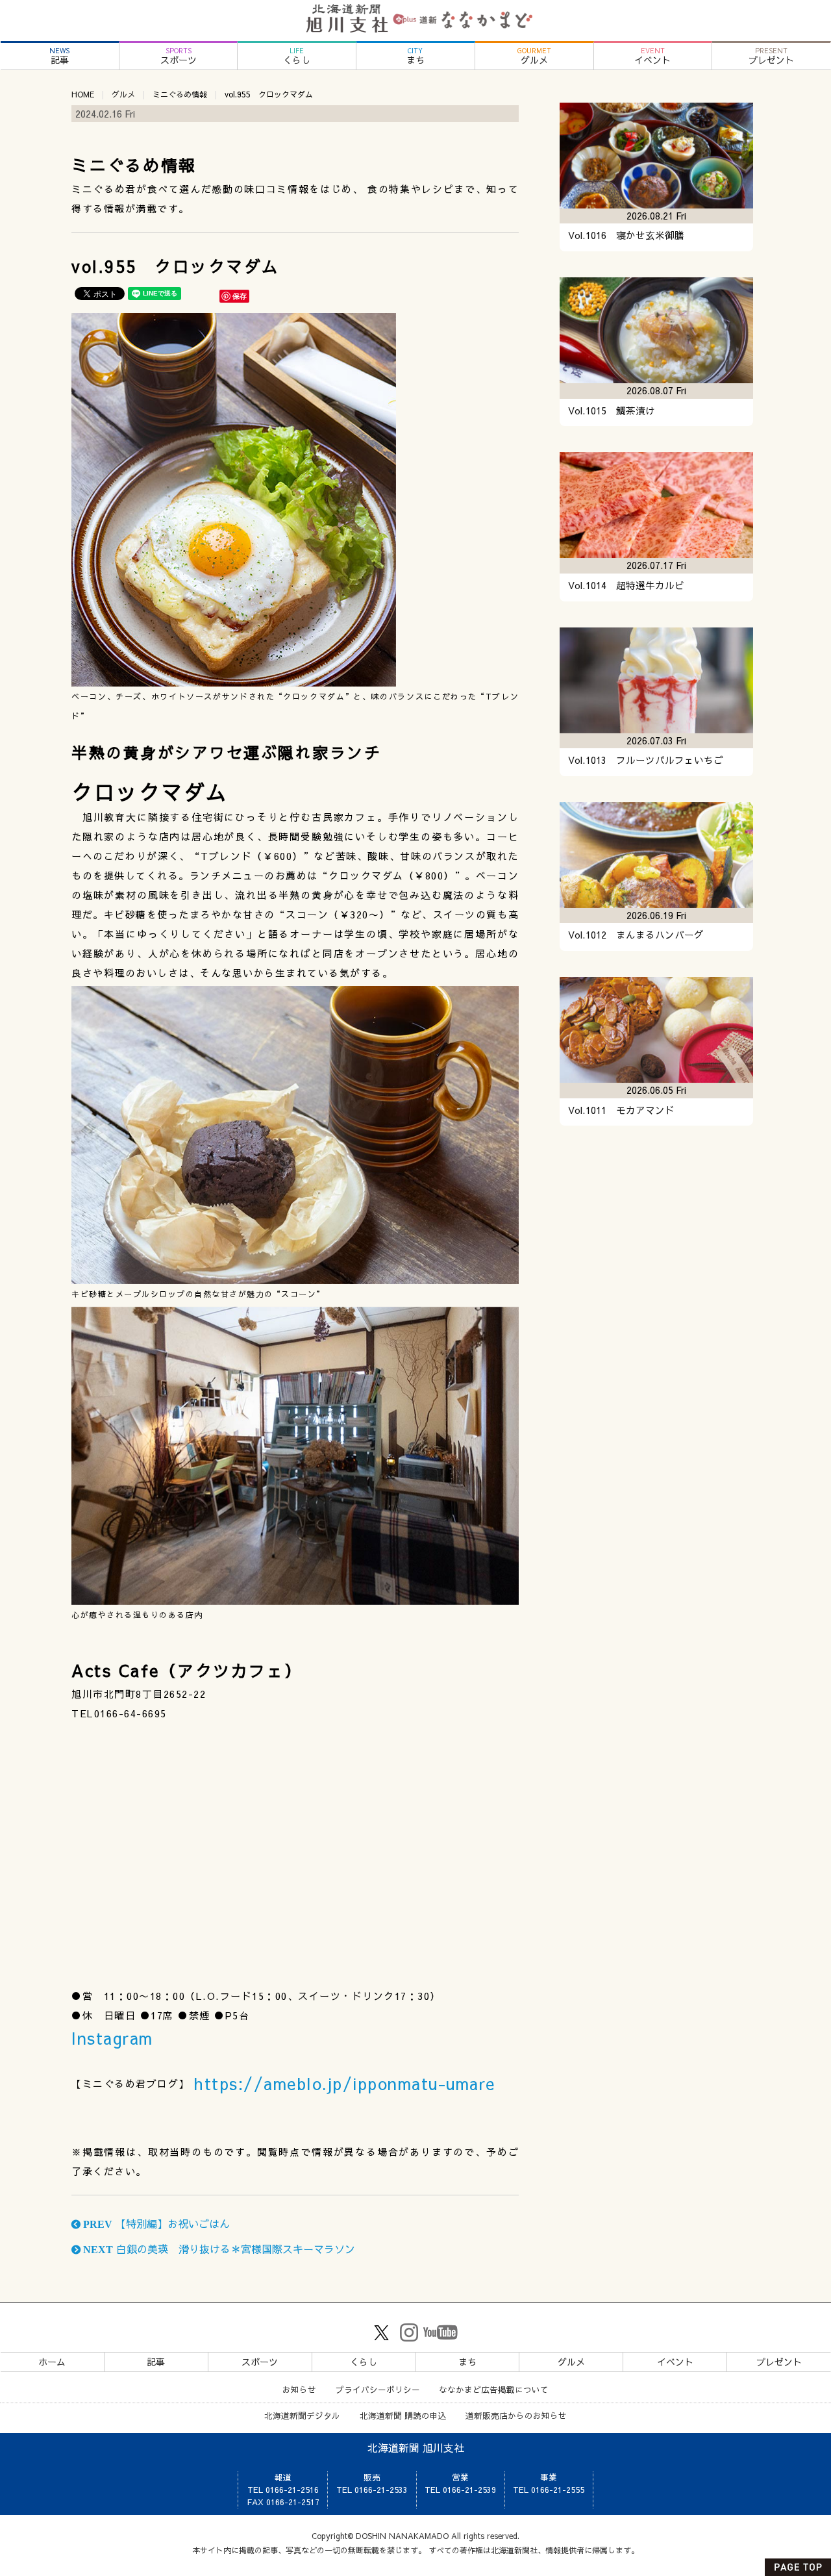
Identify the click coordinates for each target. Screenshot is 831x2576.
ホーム (52, 2362)
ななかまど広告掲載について (494, 2389)
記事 (59, 56)
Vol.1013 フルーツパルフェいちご (646, 760)
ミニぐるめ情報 (180, 94)
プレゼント (771, 56)
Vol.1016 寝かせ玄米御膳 (626, 235)
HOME (83, 94)
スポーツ (179, 56)
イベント (652, 56)
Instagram (112, 2038)
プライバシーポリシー (378, 2389)
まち (415, 56)
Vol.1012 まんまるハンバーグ (636, 935)
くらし (297, 56)
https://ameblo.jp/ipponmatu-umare (344, 2083)
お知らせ (299, 2389)
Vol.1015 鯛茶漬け (612, 410)
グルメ (534, 56)
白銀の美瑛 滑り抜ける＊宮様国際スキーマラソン (218, 2249)
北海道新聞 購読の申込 (403, 2415)
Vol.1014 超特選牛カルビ (626, 585)
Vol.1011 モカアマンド (621, 1110)
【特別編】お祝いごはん (155, 2223)
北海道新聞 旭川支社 (416, 2447)
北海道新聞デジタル (302, 2415)
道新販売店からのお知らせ (516, 2415)
